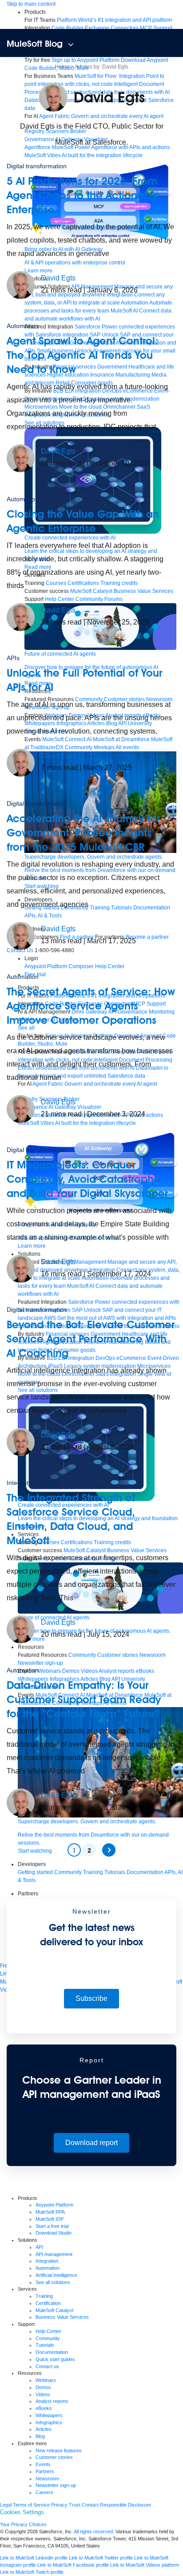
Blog (40, 2436)
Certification (48, 2303)
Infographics (49, 2422)
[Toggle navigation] (71, 45)
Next (109, 1850)
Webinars (46, 2380)
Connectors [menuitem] (125, 28)
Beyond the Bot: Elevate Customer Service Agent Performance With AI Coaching (91, 1339)
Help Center (48, 2331)
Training (44, 2296)
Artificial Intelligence (56, 2275)
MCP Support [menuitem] (156, 28)
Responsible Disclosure (125, 2505)
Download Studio (54, 2233)
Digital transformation (37, 166)
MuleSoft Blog (35, 44)
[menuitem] (114, 20)
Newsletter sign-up (56, 2485)
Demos (43, 2387)
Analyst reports (52, 2401)
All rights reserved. (94, 2531)
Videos (43, 2394)
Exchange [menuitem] (97, 28)
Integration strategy (34, 1483)
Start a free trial (52, 2226)
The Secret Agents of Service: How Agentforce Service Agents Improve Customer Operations (91, 1006)
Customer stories (54, 2457)
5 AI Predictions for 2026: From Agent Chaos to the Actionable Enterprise (83, 195)
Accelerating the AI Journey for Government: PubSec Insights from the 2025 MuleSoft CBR (83, 833)
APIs (13, 658)
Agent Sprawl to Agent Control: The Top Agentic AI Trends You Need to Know (82, 355)
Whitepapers (49, 2415)
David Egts (58, 278)
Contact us (47, 2366)
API (39, 2247)
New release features (59, 2450)
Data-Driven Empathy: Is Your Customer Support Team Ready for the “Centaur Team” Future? (84, 1699)
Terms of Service (31, 2505)
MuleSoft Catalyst (54, 2310)
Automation (23, 326)
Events (43, 2464)
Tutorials (45, 2345)
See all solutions (53, 2282)
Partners (45, 2471)
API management (54, 2254)
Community (48, 2338)
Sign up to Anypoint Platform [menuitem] (86, 60)
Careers (44, 2492)
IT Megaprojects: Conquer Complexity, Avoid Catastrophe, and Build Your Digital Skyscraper (90, 1179)
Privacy (59, 2505)
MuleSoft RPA (50, 2212)
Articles (44, 2429)
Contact (90, 2505)
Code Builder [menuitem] (68, 28)
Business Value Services (62, 2317)
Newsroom (47, 2479)
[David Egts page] (21, 284)
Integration (47, 2261)
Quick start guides (55, 2359)
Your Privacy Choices (23, 2524)
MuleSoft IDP (50, 2219)
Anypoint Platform (54, 2205)
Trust (75, 2505)
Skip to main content (31, 4)
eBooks (44, 2408)
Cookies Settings (22, 2512)
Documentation (52, 2352)
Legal (6, 2505)
